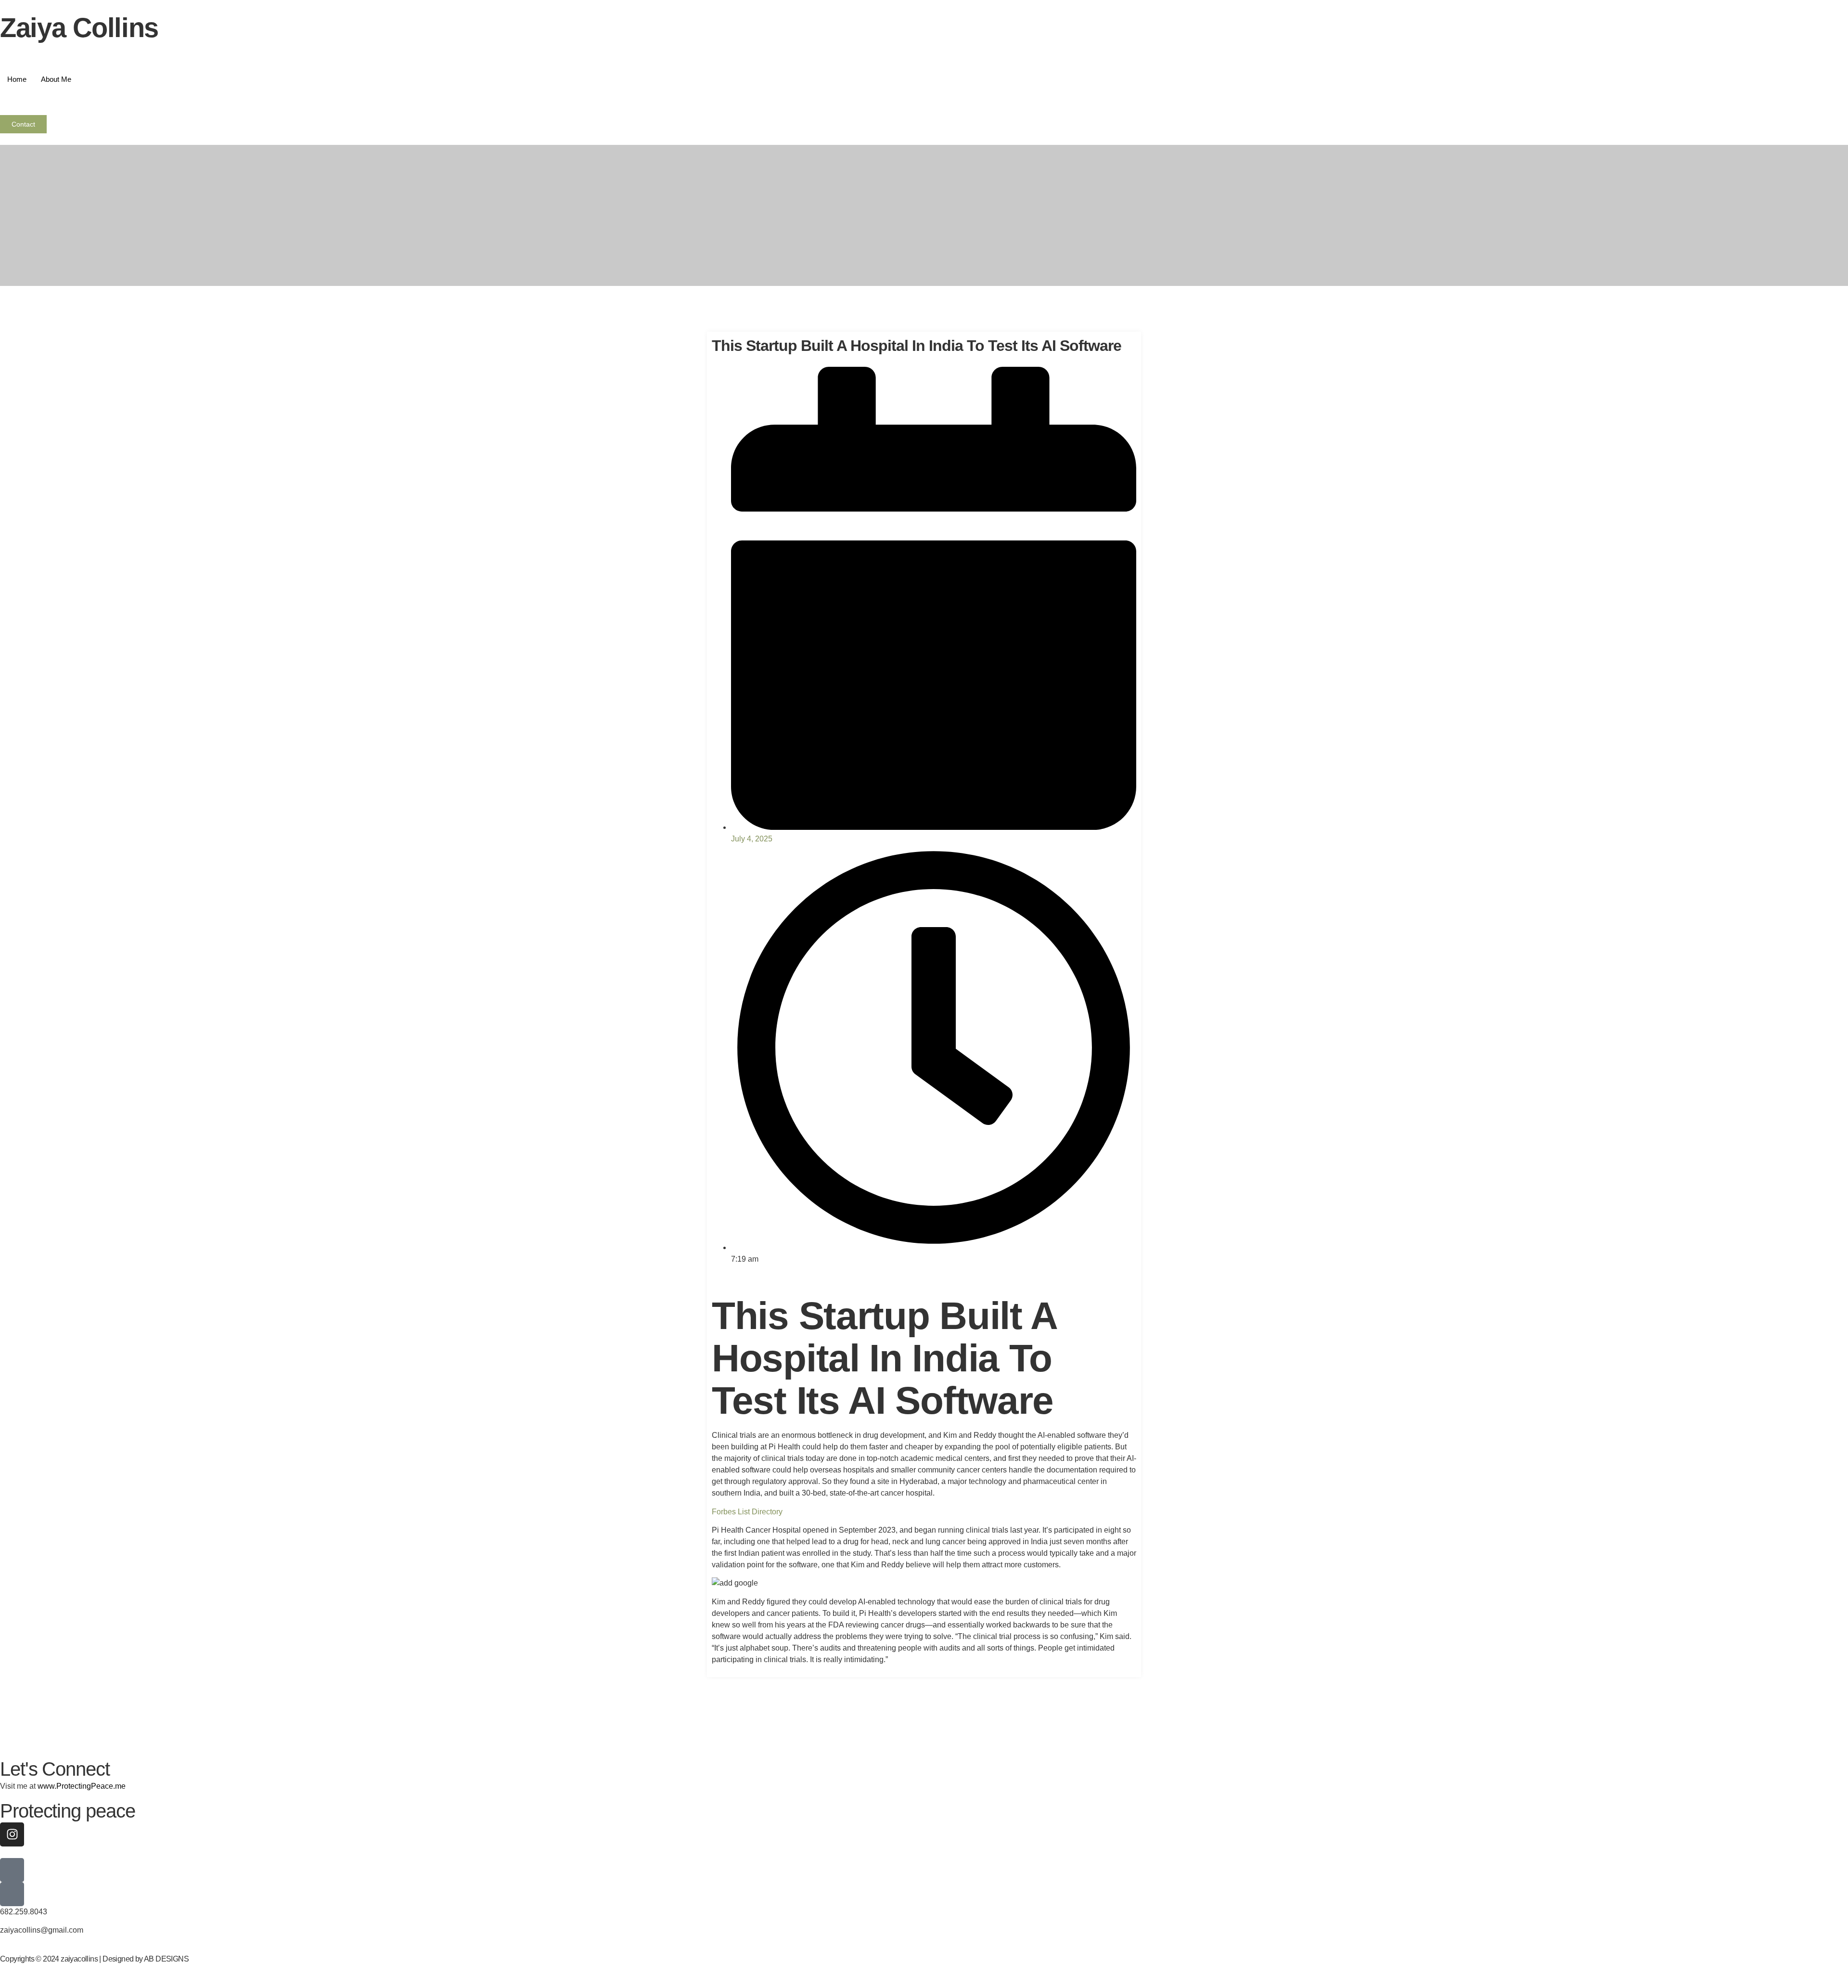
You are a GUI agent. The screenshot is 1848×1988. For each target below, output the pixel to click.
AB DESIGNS (166, 1959)
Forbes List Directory (747, 1512)
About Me (56, 79)
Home (17, 79)
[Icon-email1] (12, 1870)
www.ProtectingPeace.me (82, 1786)
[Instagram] (12, 1834)
